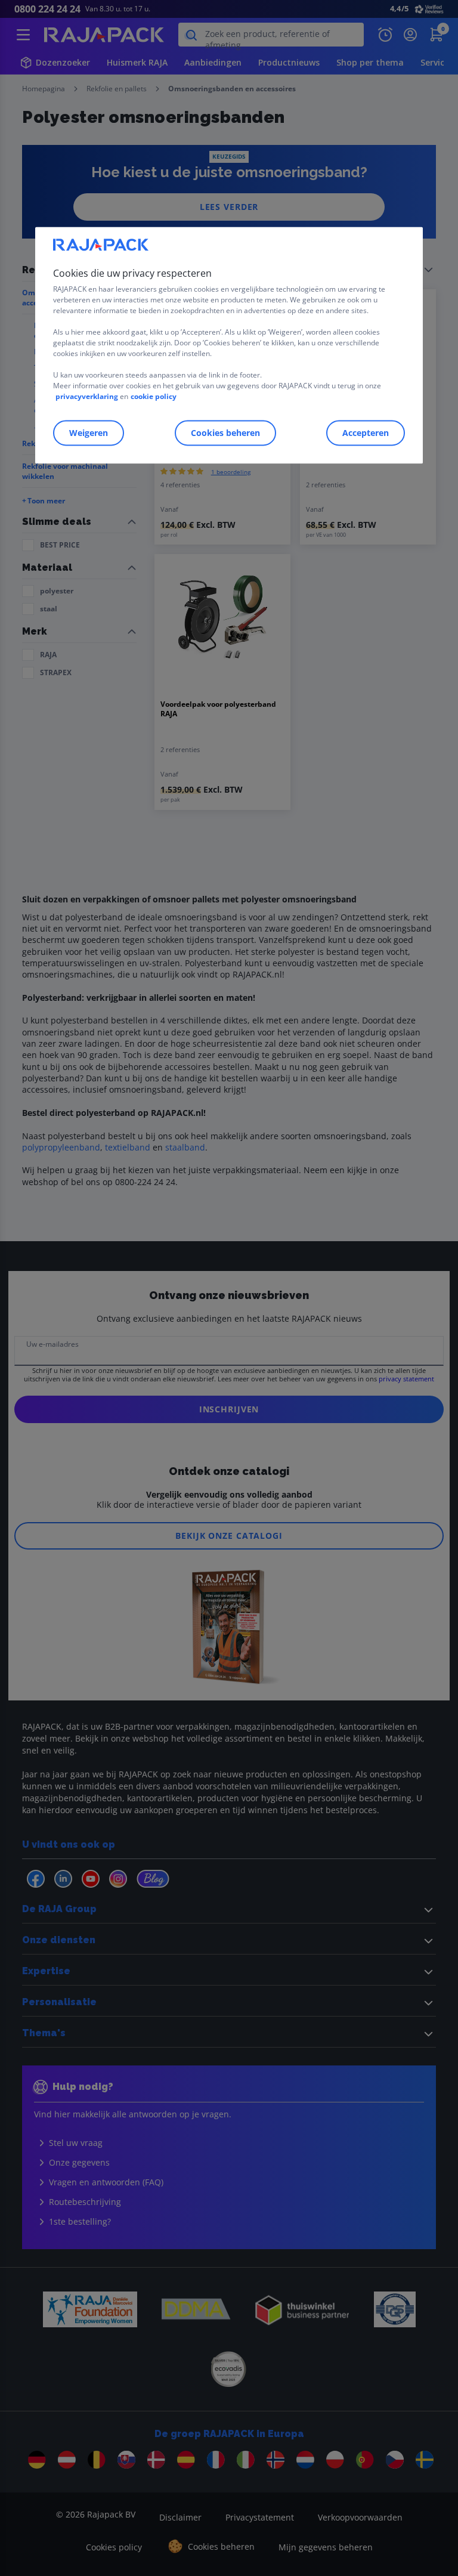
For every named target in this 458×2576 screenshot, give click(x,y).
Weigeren (89, 433)
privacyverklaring (87, 396)
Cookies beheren (225, 433)
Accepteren (366, 433)
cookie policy (154, 396)
